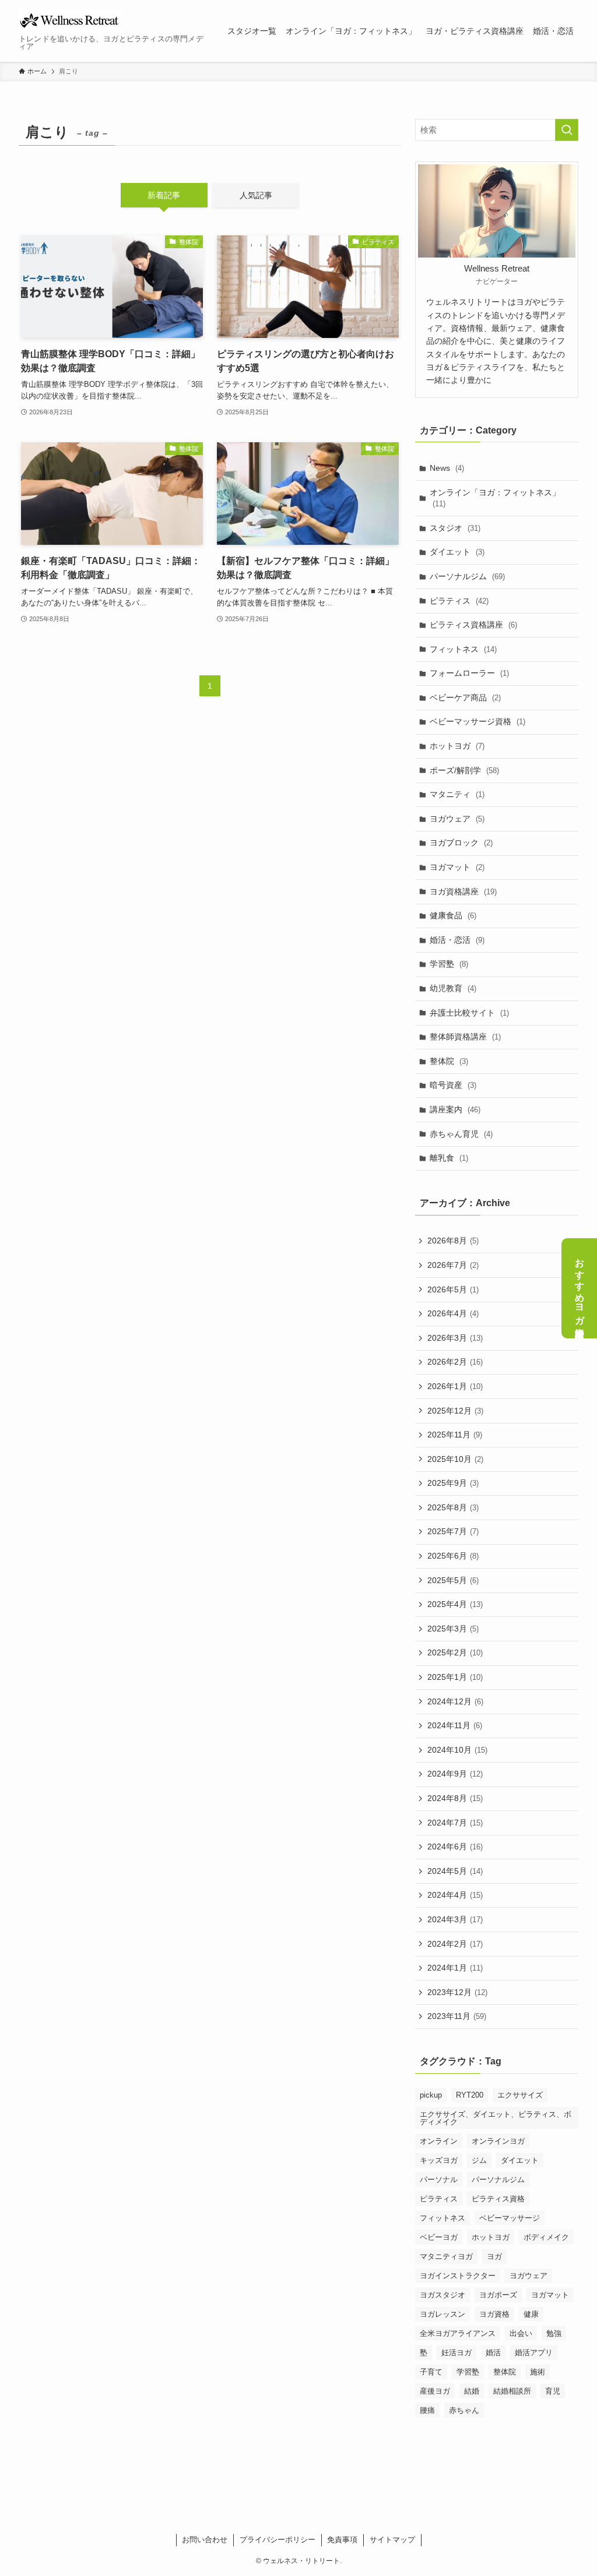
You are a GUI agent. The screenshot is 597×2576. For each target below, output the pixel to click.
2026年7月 (453, 1265)
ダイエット (457, 552)
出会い (521, 2333)
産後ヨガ (435, 2391)
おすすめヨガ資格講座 (580, 1288)
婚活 (493, 2353)
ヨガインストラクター (458, 2276)
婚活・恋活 (457, 940)
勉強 (554, 2333)
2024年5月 (455, 1871)
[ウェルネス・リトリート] (70, 21)
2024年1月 (455, 1968)
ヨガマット (457, 867)
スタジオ (455, 528)
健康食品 (453, 915)
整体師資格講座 (465, 1037)
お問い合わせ (205, 2540)
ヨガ (494, 2256)
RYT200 (470, 2095)
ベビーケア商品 (465, 697)
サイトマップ (392, 2540)
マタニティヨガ (446, 2256)
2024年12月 (455, 1701)
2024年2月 (455, 1944)
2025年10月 (455, 1459)
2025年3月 (453, 1629)
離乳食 (449, 1158)
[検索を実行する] (567, 130)
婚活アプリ (534, 2353)
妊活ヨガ (456, 2353)
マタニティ (457, 794)
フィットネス (463, 649)
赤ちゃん (464, 2410)
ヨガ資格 (494, 2314)
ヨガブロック (461, 843)
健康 (531, 2314)
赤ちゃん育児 (461, 1134)
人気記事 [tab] (256, 195)
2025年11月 (455, 1435)
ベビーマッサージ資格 (477, 721)
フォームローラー (469, 673)
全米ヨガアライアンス (458, 2333)
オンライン (439, 2141)
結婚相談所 (512, 2391)
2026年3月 (455, 1338)
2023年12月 (457, 1992)
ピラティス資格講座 (473, 625)
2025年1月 (455, 1677)
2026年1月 (455, 1386)
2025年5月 (453, 1580)
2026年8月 (453, 1241)
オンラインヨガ (498, 2141)
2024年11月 (455, 1725)
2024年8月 (455, 1798)
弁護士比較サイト (469, 1013)
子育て (431, 2372)
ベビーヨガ (439, 2237)
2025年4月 (455, 1604)
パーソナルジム (467, 576)
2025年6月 (453, 1556)
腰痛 (427, 2410)
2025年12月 (455, 1411)
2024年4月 (455, 1895)
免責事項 (342, 2540)
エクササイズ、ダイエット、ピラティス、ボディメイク (496, 2118)
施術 (538, 2372)
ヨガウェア (457, 819)
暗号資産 (453, 1085)
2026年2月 (455, 1362)
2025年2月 (455, 1652)
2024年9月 (455, 1774)
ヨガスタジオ (443, 2295)
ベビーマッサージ (510, 2218)
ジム (479, 2160)
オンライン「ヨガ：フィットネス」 (495, 498)
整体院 (449, 1061)
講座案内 (455, 1109)
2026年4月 (453, 1313)
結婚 (472, 2391)
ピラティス (459, 601)
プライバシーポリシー (278, 2540)
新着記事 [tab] (164, 195)
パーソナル (439, 2179)
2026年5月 (453, 1289)
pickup (431, 2095)
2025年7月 (453, 1531)
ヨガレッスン (443, 2314)
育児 (553, 2391)
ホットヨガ (457, 746)
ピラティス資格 (498, 2199)
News (447, 468)
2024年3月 (455, 1919)
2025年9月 (453, 1483)
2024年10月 (457, 1750)
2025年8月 (453, 1507)
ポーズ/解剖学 (464, 770)
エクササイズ (520, 2095)
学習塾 (449, 964)
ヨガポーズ (498, 2295)
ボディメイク (546, 2237)
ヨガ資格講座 (463, 891)
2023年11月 (457, 2016)
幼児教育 (453, 988)
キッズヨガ (439, 2160)
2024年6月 (455, 1846)
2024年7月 (455, 1823)
